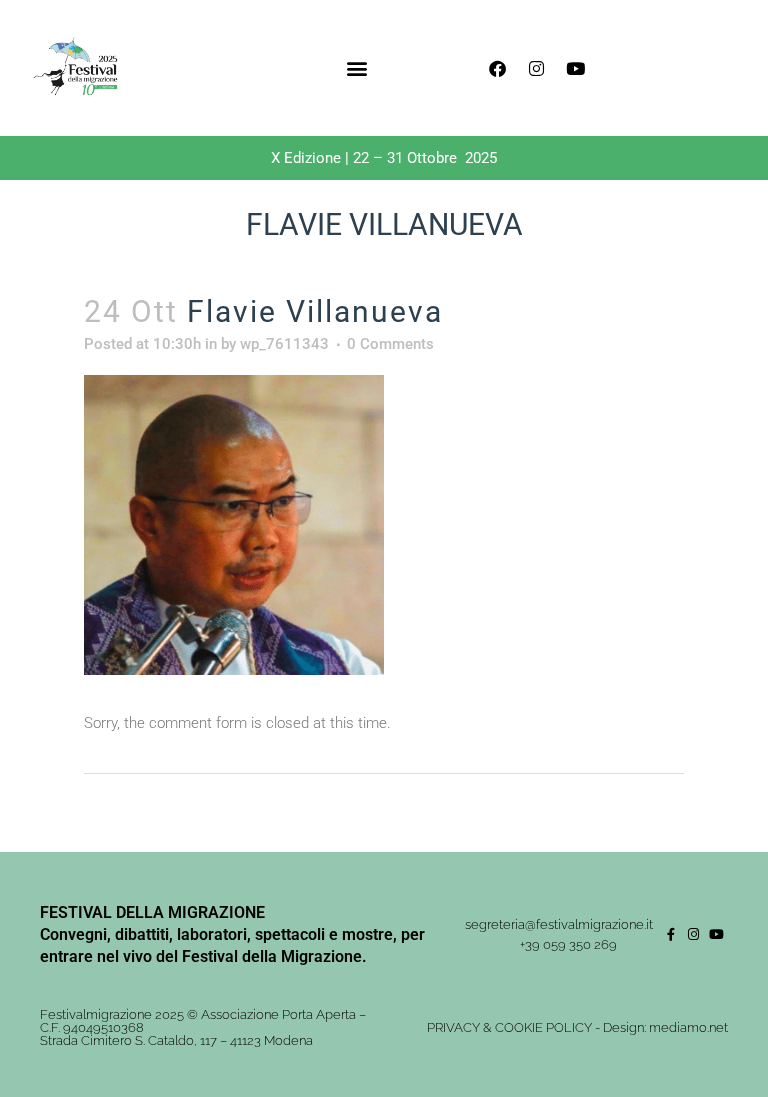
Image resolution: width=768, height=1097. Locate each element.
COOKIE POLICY (543, 1027)
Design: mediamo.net (665, 1027)
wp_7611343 (284, 344)
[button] (357, 68)
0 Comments (390, 344)
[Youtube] (575, 68)
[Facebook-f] (670, 934)
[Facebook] (497, 68)
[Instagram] (536, 68)
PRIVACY (453, 1027)
